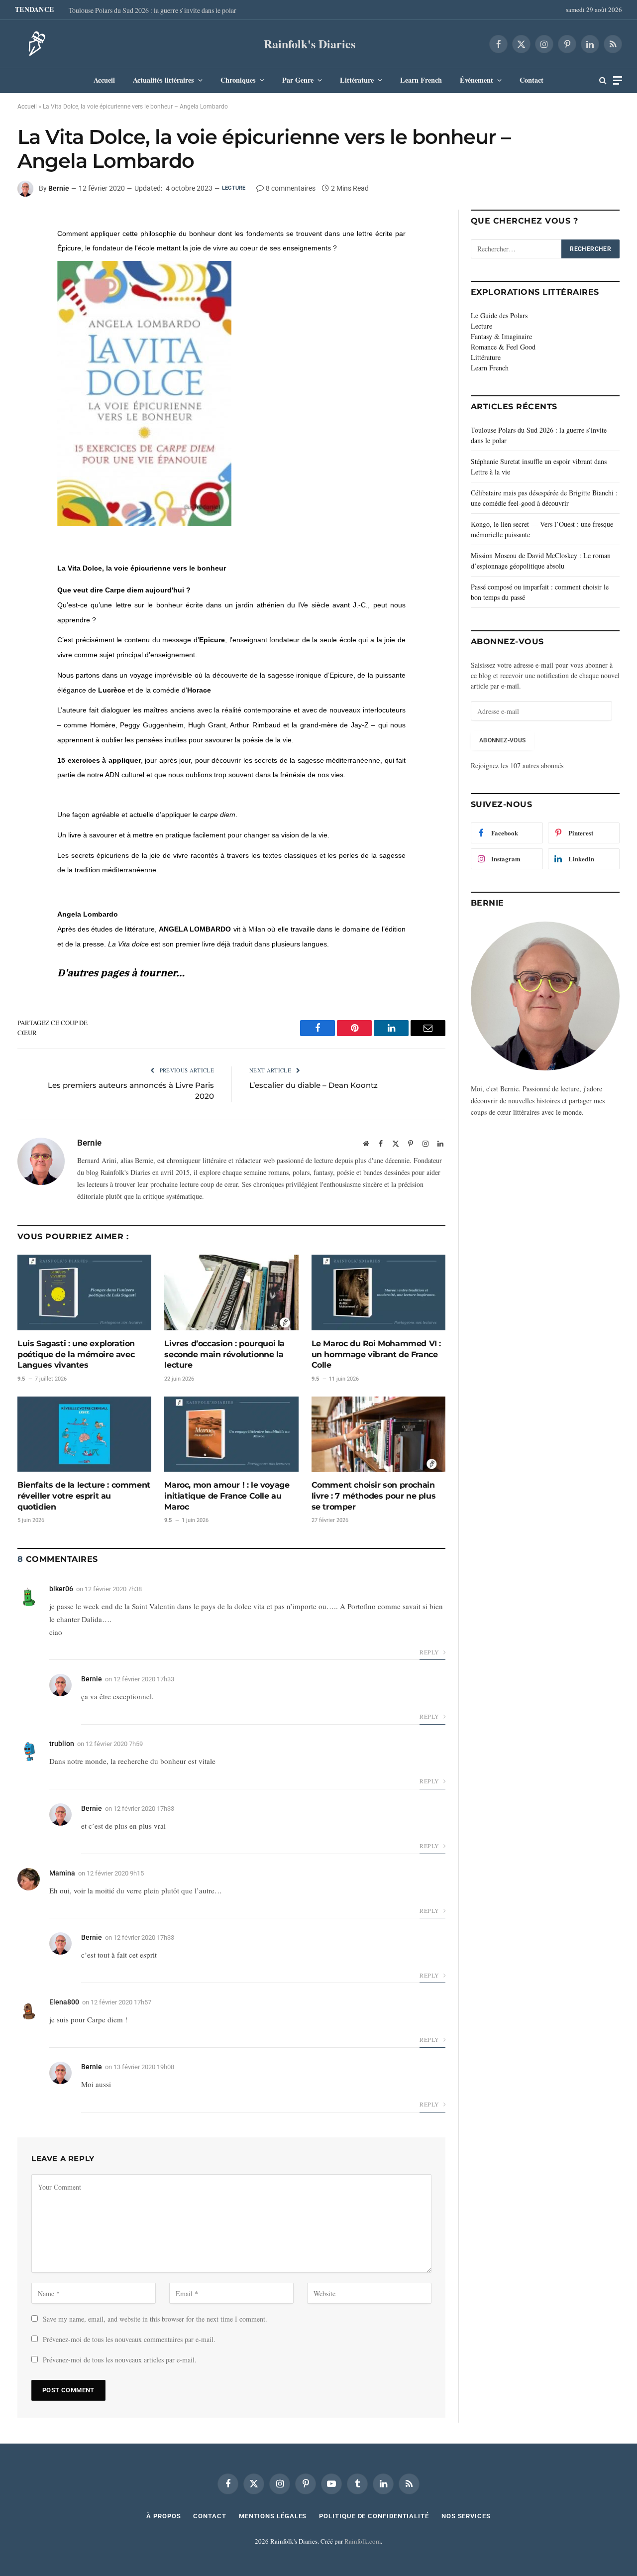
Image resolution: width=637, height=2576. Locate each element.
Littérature (357, 80)
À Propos (163, 2516)
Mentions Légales (273, 2516)
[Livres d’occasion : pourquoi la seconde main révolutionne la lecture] (231, 1292)
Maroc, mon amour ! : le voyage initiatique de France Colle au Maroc (227, 1496)
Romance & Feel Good (503, 347)
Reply (430, 1652)
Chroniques (238, 80)
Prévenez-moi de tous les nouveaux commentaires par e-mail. (129, 2339)
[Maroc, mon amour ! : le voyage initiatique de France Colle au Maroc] (231, 1434)
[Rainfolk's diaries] (34, 44)
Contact (531, 80)
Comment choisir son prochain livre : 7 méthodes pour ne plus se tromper (374, 1496)
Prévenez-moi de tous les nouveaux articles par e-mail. (120, 2360)
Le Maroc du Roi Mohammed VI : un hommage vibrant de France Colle (376, 1354)
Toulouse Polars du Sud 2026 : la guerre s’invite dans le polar (153, 10)
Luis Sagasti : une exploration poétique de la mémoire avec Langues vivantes (76, 1354)
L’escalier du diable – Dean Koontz (314, 1085)
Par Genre (298, 80)
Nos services (466, 2516)
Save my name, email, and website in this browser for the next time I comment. (155, 2319)
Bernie (59, 188)
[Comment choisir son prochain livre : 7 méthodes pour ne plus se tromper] (378, 1434)
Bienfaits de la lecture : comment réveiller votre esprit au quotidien (84, 1496)
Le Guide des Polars (499, 315)
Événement (477, 80)
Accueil (104, 80)
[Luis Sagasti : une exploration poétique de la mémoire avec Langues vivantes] (84, 1292)
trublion (62, 1744)
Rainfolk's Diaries (310, 44)
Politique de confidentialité (374, 2516)
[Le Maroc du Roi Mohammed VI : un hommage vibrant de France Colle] (378, 1292)
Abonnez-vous (502, 740)
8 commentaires (291, 188)
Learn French (421, 80)
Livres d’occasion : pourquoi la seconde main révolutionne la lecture (224, 1354)
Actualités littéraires (163, 80)
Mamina (62, 1873)
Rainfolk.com (363, 2541)
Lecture (234, 188)
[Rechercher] (603, 80)
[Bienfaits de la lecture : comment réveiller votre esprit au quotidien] (84, 1434)
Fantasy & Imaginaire (501, 336)
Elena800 (64, 2002)
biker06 (61, 1589)
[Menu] (618, 80)
